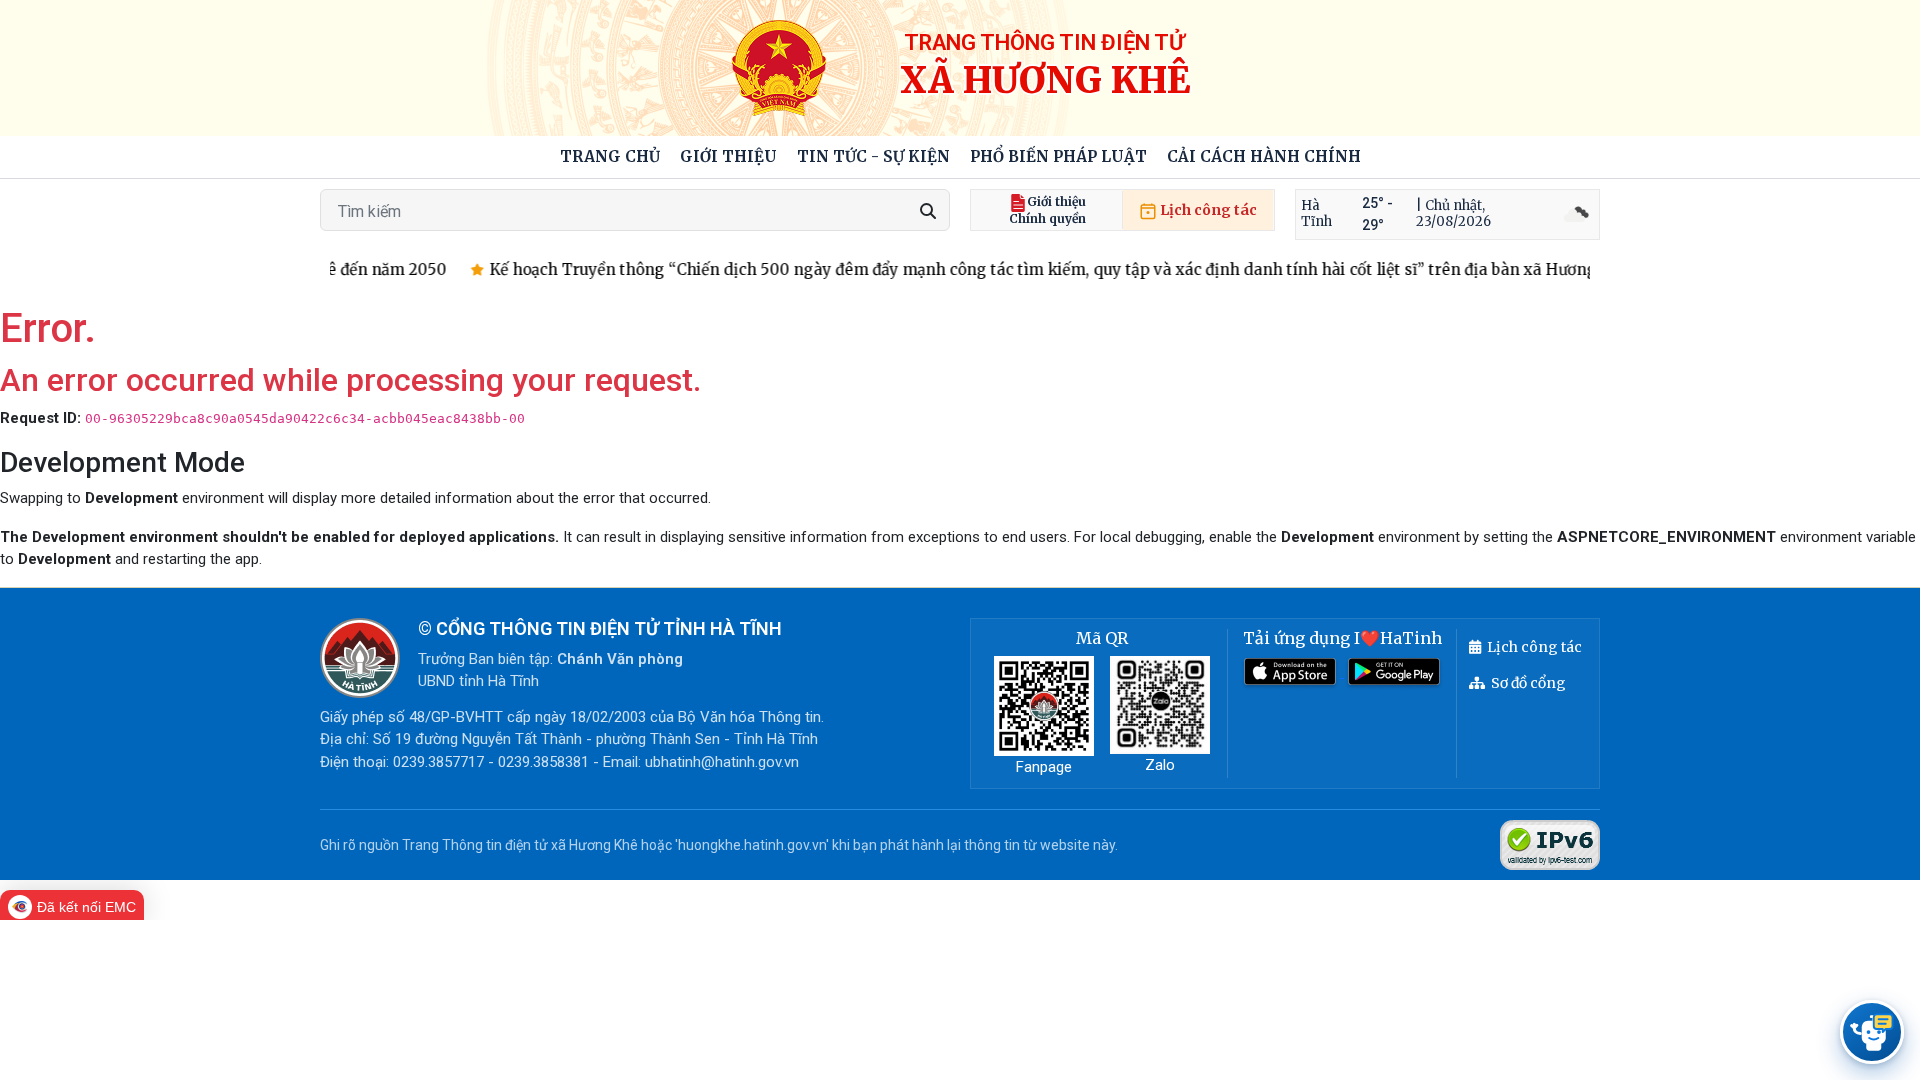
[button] (728, 157)
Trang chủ (610, 156)
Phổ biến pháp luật (1058, 156)
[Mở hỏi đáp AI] (1872, 1032)
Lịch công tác (1207, 210)
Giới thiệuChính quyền (1047, 210)
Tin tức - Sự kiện (873, 156)
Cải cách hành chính (1264, 156)
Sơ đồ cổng (1528, 683)
